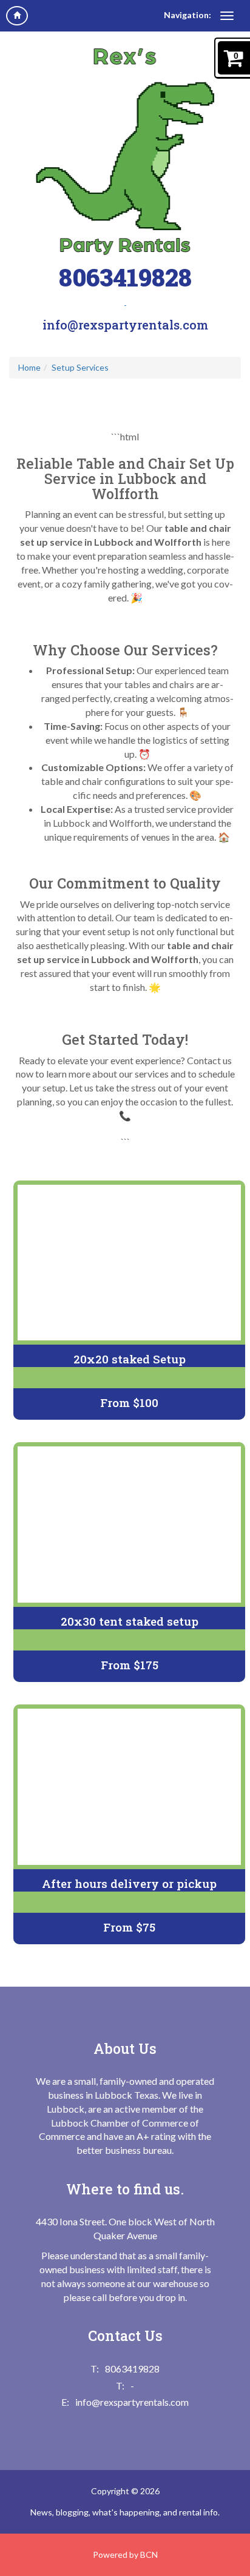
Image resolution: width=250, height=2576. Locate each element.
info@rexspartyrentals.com (125, 325)
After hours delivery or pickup (129, 1883)
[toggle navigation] (227, 16)
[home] (17, 16)
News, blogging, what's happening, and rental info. (125, 2512)
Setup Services (80, 367)
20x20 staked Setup (130, 1359)
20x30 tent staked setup (130, 1621)
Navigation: (187, 15)
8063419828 (125, 277)
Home (29, 367)
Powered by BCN (125, 2554)
